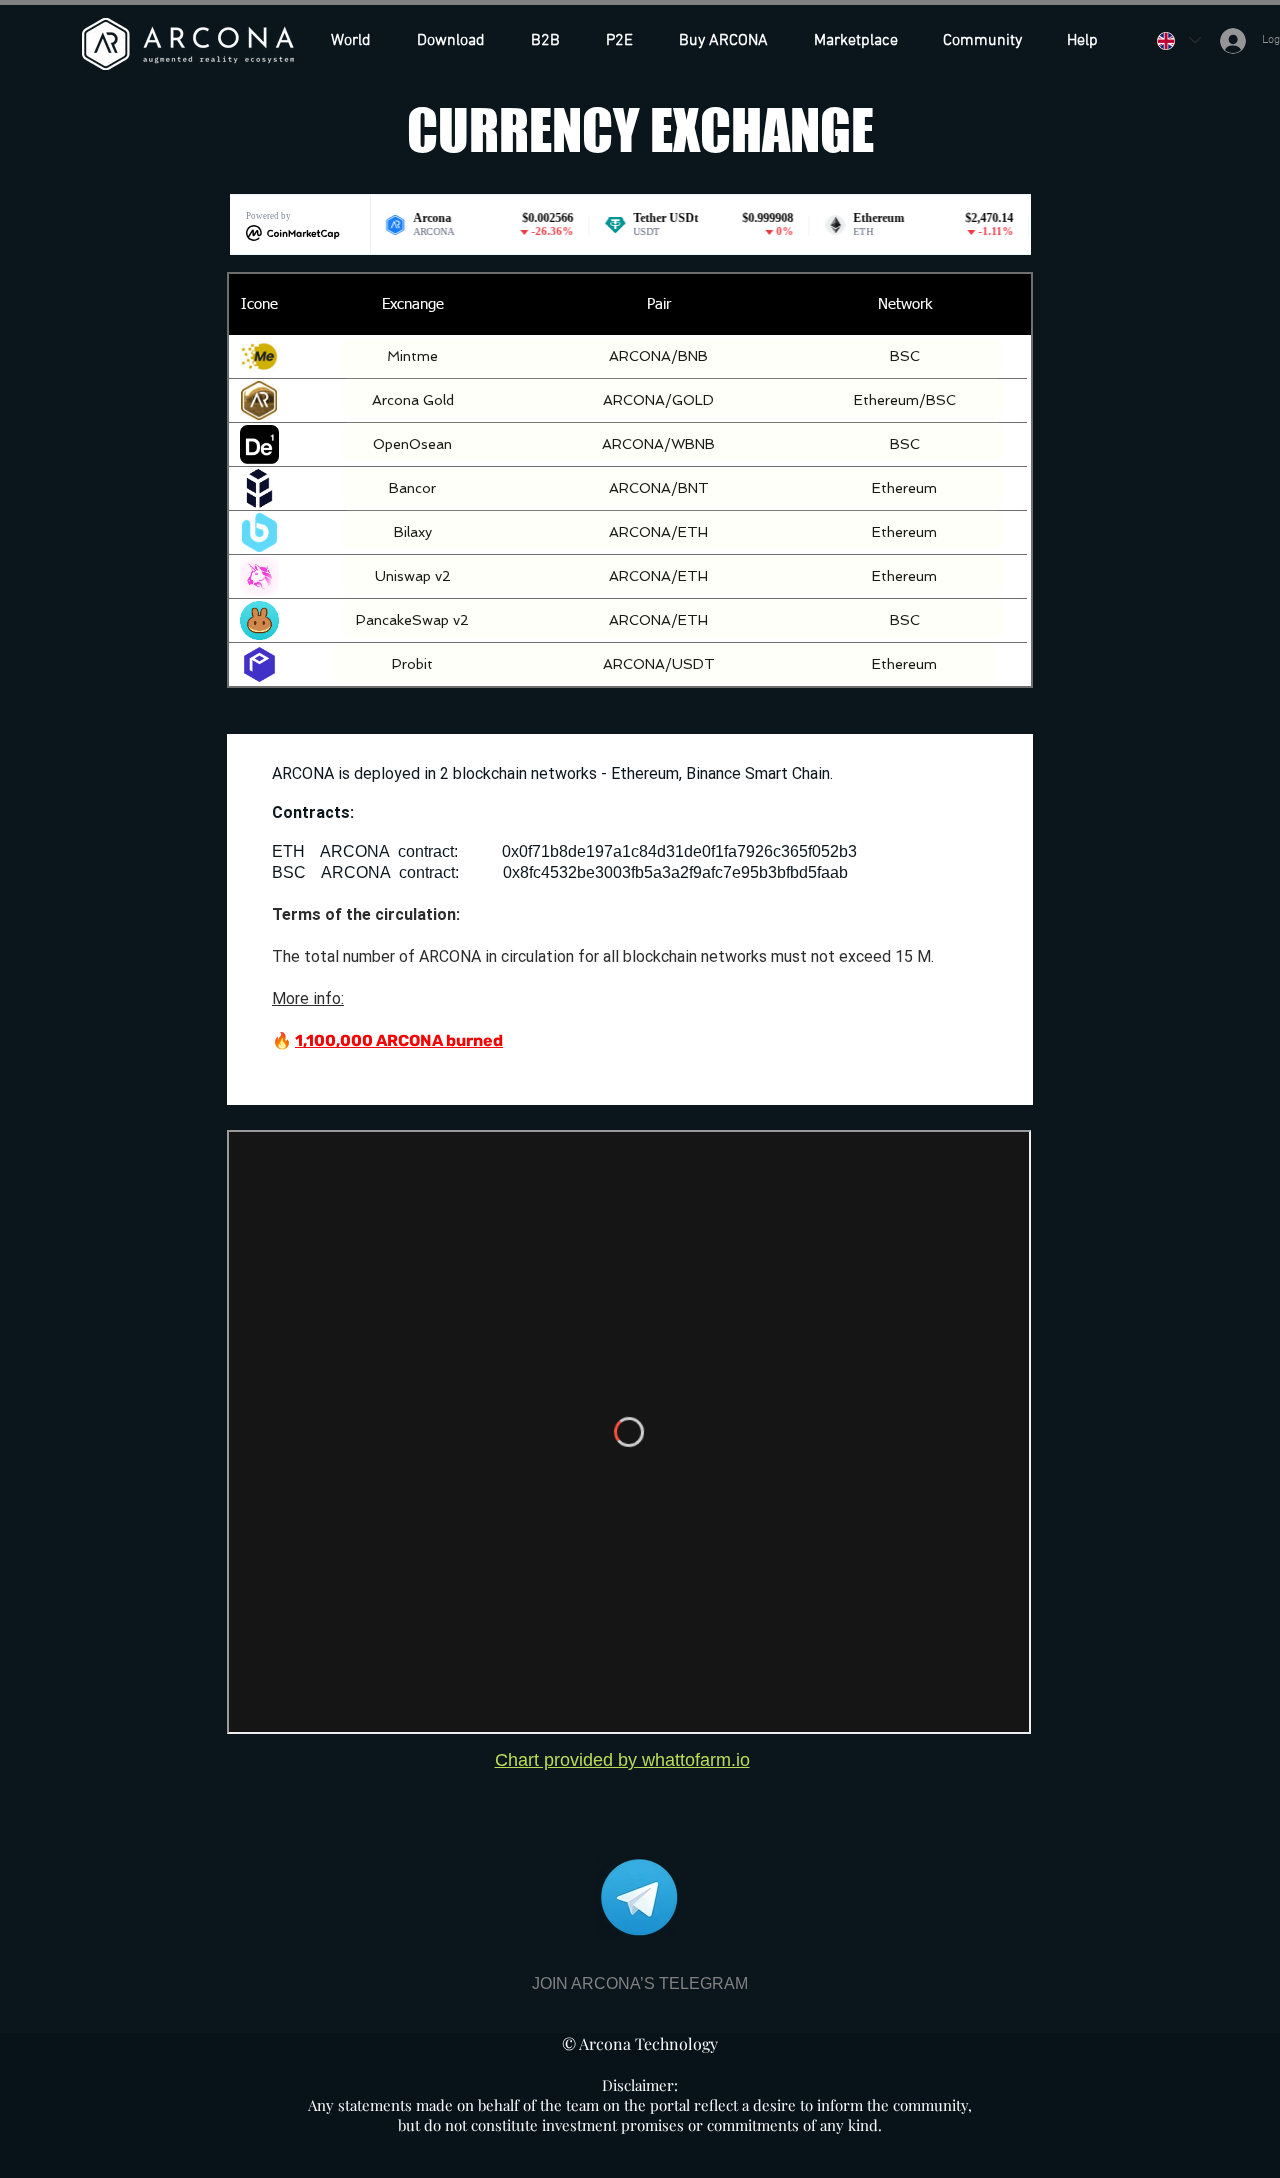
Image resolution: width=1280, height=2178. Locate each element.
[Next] (672, 441)
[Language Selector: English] (1178, 40)
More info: (308, 998)
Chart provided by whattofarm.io (622, 1760)
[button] (731, 41)
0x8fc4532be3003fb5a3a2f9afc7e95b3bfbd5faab (675, 872)
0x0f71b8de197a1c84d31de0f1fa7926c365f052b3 (679, 851)
